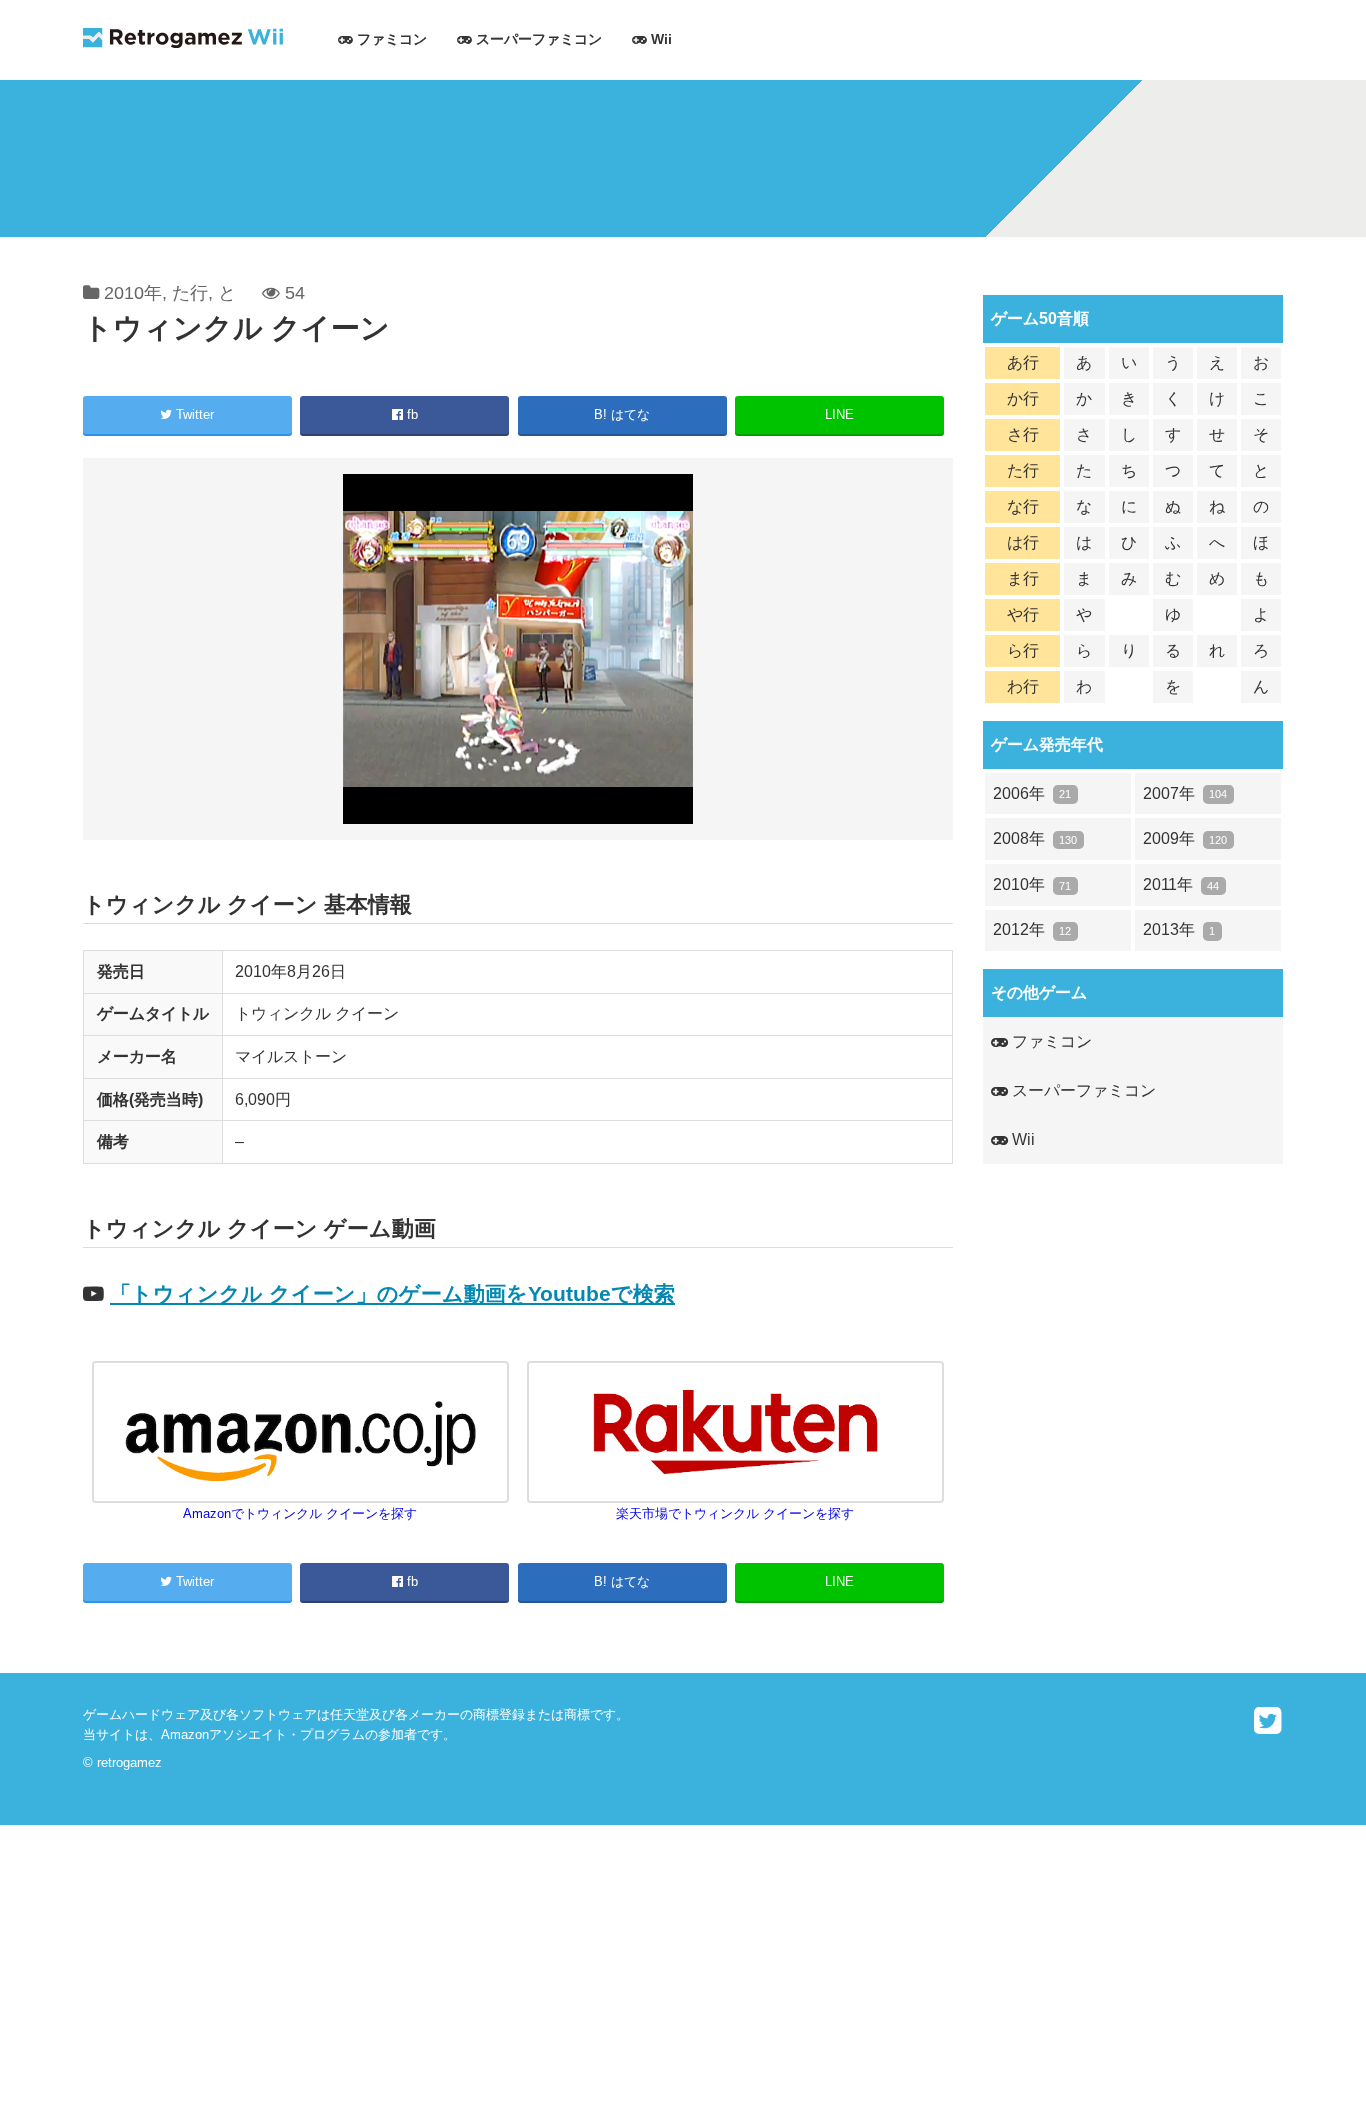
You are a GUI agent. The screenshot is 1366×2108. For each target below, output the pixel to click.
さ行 (1023, 434)
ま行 (1023, 578)
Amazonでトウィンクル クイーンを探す (300, 1513)
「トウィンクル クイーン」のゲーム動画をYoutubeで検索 (392, 1293)
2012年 (1032, 929)
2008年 (1035, 838)
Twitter (193, 414)
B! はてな (622, 414)
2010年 (133, 293)
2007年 (1185, 793)
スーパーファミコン (537, 39)
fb (410, 414)
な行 (1023, 506)
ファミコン (390, 39)
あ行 (1023, 362)
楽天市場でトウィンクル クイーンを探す (735, 1513)
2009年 (1185, 838)
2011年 (1181, 884)
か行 (1023, 398)
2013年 (1179, 929)
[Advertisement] (600, 1965)
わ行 (1023, 686)
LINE (839, 414)
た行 (190, 293)
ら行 (1023, 650)
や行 (1023, 614)
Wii (659, 39)
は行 (1023, 542)
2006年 (1032, 793)
